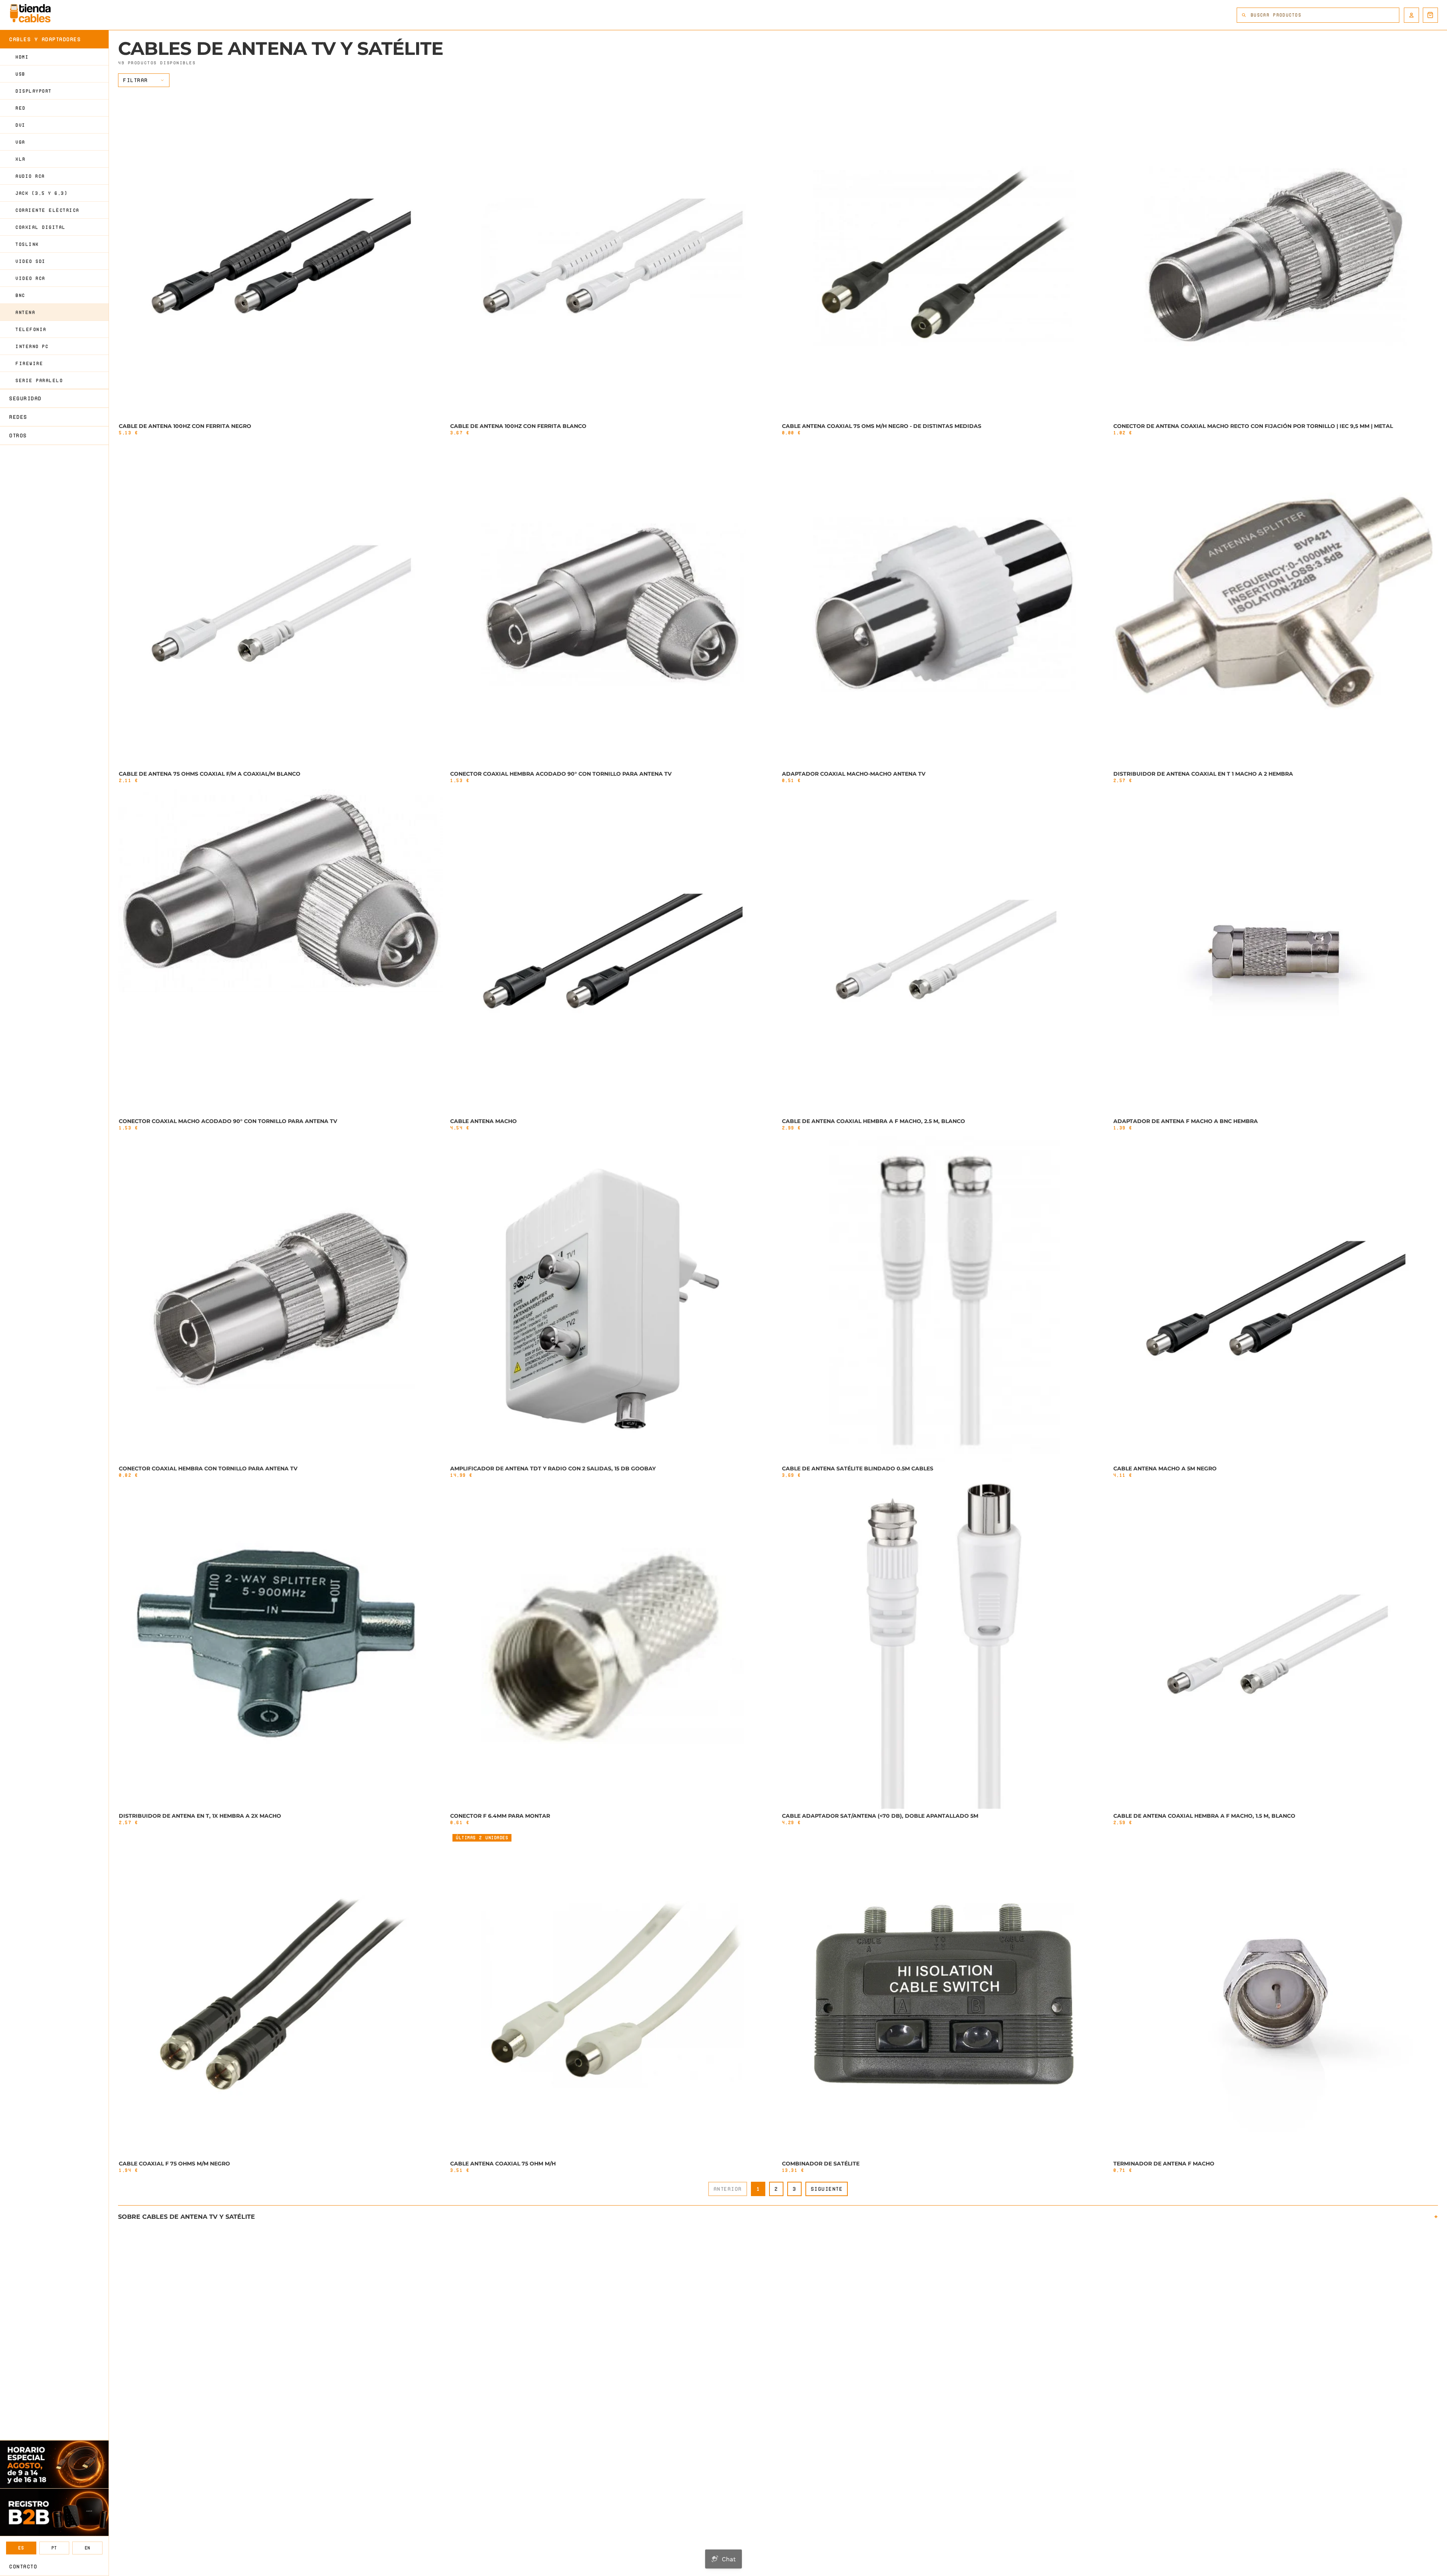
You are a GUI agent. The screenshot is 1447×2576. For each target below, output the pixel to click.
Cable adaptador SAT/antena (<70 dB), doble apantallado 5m (880, 1816)
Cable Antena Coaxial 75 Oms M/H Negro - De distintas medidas (882, 426)
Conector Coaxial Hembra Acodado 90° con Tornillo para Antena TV (561, 774)
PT (54, 2548)
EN (88, 2548)
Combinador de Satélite (821, 2164)
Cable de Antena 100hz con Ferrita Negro (185, 426)
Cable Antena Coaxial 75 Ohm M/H (503, 2164)
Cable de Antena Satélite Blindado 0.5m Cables (858, 1468)
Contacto (23, 2567)
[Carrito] (1430, 15)
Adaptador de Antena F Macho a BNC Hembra (1186, 1121)
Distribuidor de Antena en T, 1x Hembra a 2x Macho (200, 1816)
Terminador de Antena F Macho (1164, 2164)
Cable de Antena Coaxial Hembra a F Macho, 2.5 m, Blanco (873, 1121)
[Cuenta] (1411, 15)
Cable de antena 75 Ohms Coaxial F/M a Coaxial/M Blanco (210, 774)
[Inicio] (30, 13)
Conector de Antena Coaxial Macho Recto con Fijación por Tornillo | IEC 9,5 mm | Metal (1253, 426)
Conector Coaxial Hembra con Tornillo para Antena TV (208, 1468)
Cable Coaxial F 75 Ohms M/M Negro (174, 2164)
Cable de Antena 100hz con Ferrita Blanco (518, 426)
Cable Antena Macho (483, 1121)
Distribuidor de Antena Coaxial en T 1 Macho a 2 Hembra (1203, 774)
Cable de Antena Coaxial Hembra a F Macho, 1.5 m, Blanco (1204, 1816)
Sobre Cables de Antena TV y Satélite (187, 2217)
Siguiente (827, 2189)
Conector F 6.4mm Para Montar (500, 1816)
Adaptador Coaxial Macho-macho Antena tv (854, 774)
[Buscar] (1244, 15)
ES (21, 2548)
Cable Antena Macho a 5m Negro (1165, 1468)
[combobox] (1325, 15)
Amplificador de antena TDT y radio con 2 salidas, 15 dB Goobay (553, 1468)
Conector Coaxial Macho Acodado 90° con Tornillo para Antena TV (228, 1121)
